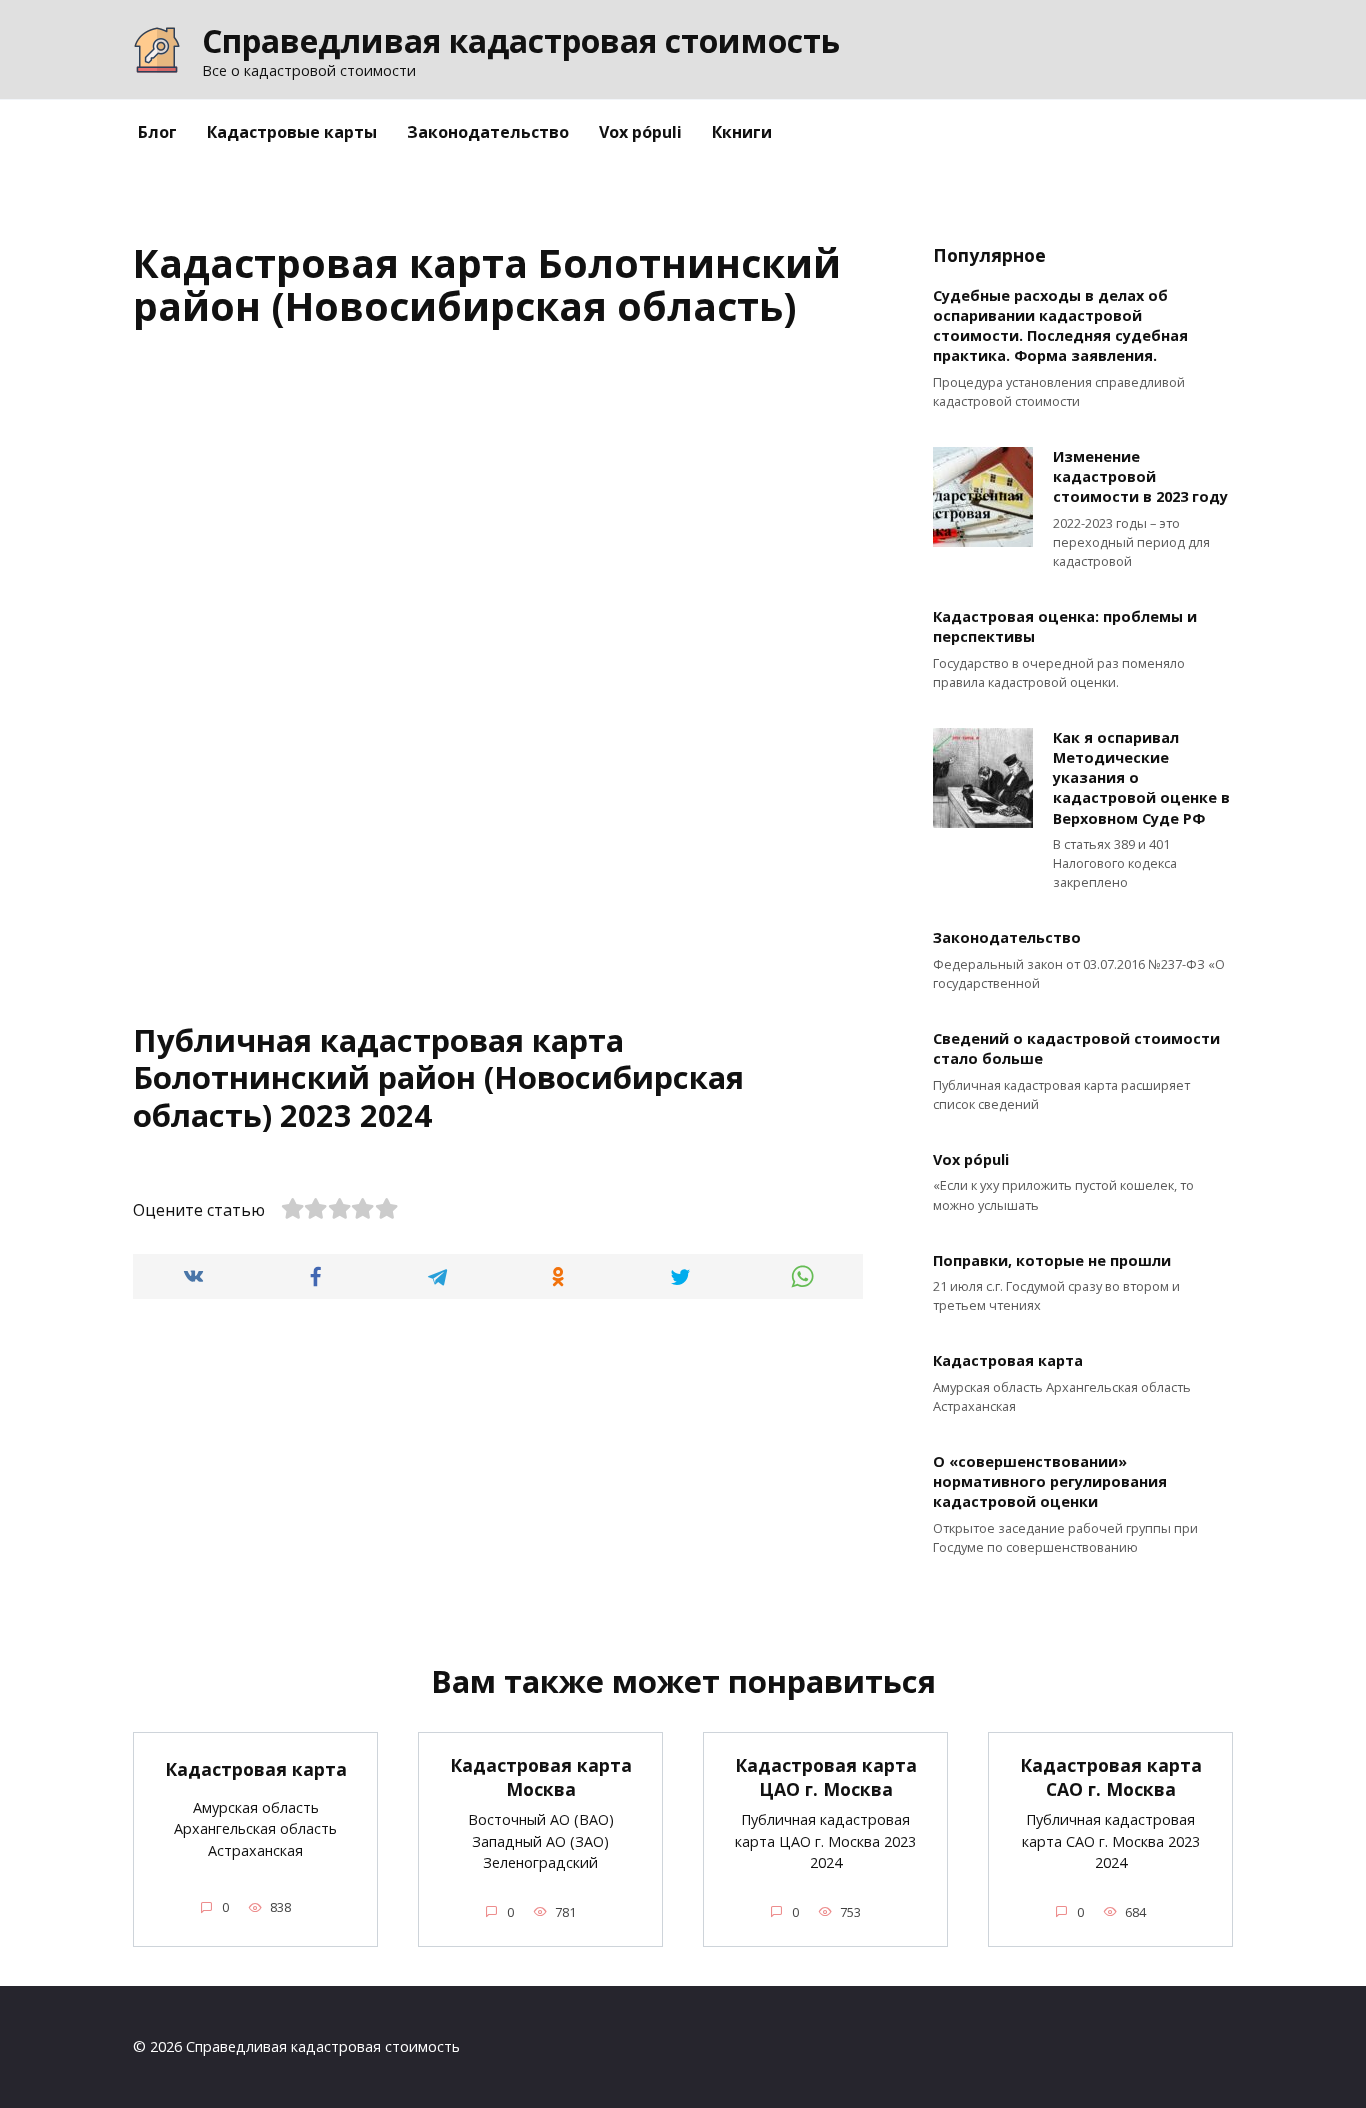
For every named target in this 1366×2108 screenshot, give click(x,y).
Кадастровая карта (1008, 1361)
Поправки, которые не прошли (1052, 1260)
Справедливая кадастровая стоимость (521, 40)
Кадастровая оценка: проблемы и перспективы (1065, 627)
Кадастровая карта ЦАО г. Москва (826, 1777)
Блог (157, 132)
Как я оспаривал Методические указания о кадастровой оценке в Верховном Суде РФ (1141, 778)
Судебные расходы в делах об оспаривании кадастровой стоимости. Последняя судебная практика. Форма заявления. (1060, 325)
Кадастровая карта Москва (541, 1777)
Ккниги (742, 132)
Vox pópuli (640, 132)
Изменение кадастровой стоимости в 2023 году (1140, 476)
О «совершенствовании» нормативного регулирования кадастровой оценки (1050, 1481)
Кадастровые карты (292, 132)
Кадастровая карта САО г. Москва (1111, 1777)
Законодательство (488, 132)
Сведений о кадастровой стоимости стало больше (1076, 1049)
